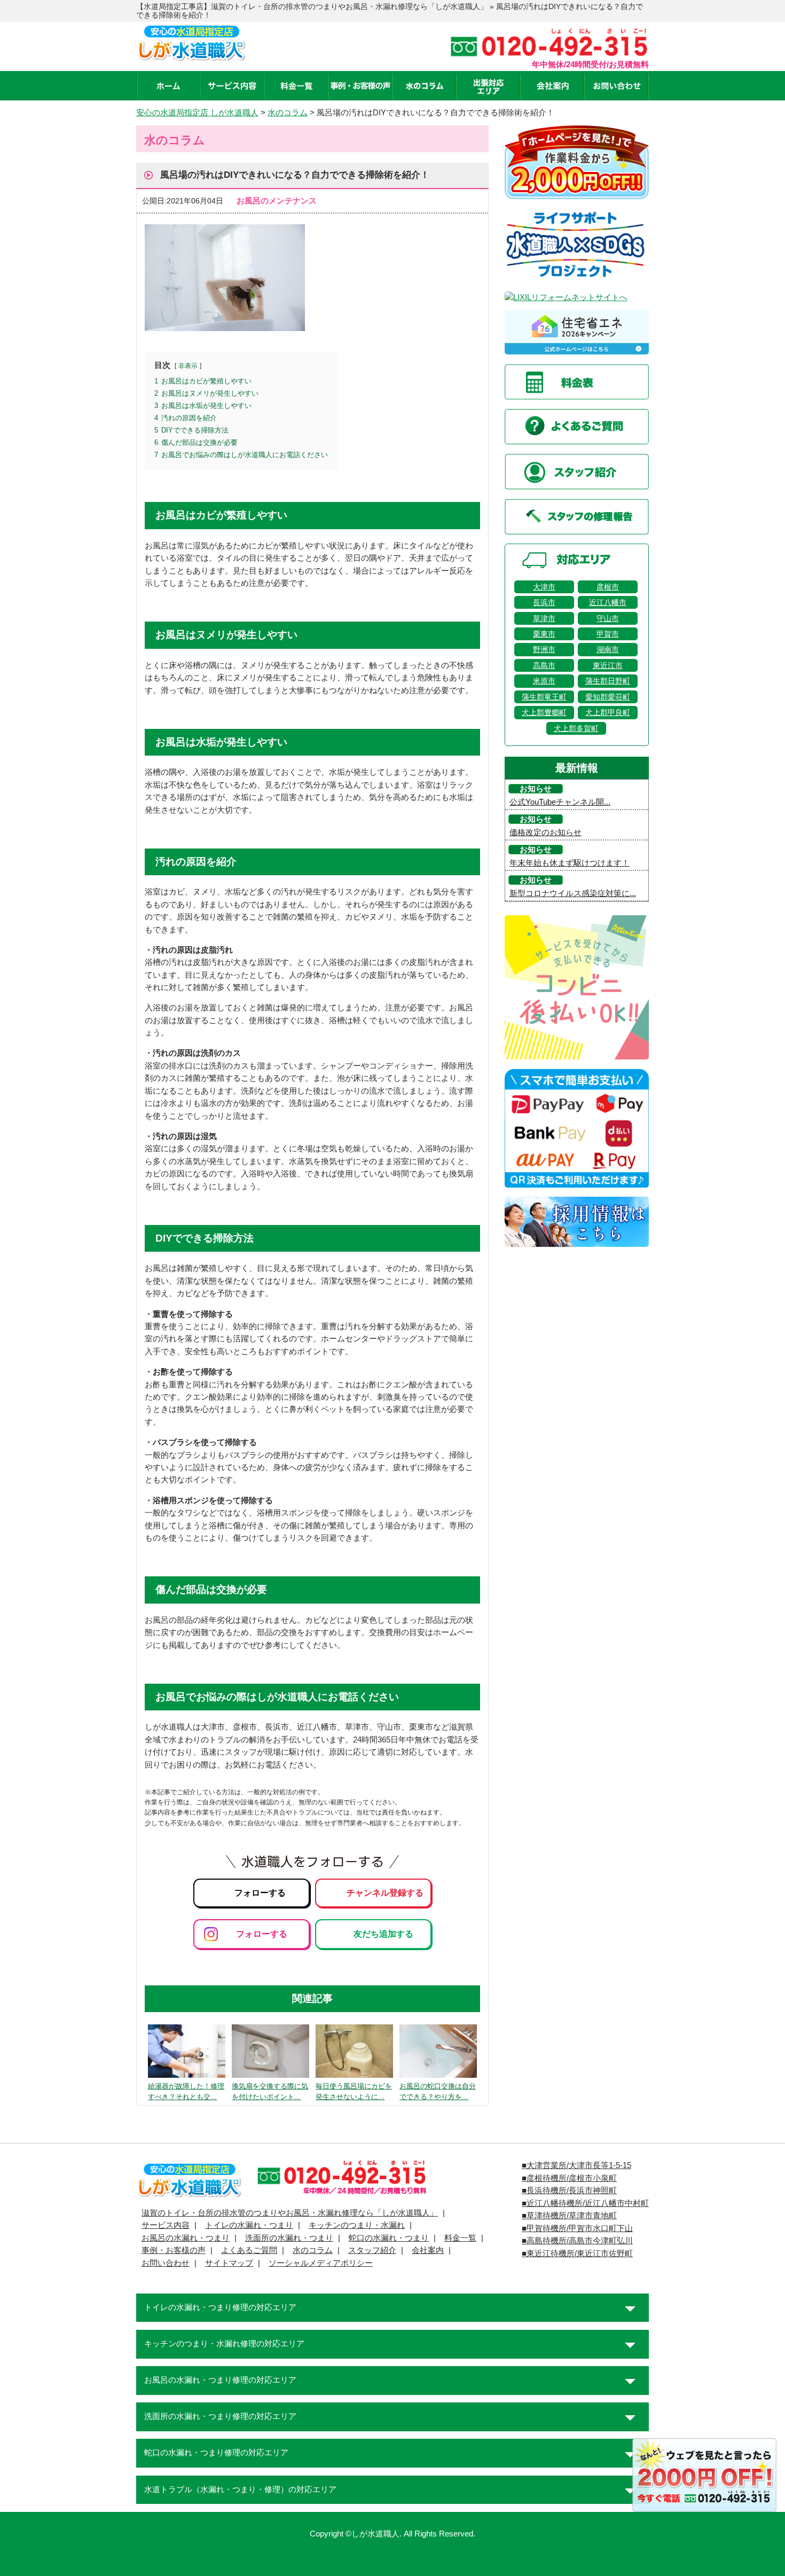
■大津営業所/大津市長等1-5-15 (576, 2165)
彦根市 (608, 587)
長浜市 (544, 602)
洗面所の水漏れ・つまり (289, 2238)
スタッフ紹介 (372, 2250)
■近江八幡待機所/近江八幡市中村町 (585, 2203)
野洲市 (544, 649)
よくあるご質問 (249, 2250)
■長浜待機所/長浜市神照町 (569, 2190)
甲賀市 (608, 634)
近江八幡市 (608, 602)
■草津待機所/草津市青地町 (569, 2216)
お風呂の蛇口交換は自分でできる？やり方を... (438, 2092)
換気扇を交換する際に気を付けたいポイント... (270, 2092)
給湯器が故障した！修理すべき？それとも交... (186, 2092)
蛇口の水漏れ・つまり (389, 2238)
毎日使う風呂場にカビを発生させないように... (354, 2092)
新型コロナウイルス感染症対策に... (573, 893)
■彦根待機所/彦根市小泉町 (569, 2178)
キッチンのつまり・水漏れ (357, 2225)
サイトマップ (229, 2263)
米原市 (544, 681)
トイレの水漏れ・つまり (249, 2225)
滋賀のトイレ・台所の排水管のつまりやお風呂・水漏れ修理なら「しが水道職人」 (290, 2213)
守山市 (608, 618)
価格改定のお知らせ (545, 833)
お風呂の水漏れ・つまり (186, 2238)
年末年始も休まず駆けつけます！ (570, 863)
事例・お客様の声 (174, 2250)
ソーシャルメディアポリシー (321, 2263)
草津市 (544, 618)
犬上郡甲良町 (608, 712)
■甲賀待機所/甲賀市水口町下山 (577, 2228)
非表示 (188, 366)
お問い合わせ (166, 2263)
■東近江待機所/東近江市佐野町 (577, 2253)
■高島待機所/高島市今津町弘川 (577, 2241)
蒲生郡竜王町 (544, 697)
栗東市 (544, 634)
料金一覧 (460, 2238)
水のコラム (313, 2250)
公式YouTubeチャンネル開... (560, 802)
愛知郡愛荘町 (608, 697)
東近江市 (608, 665)
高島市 (544, 665)
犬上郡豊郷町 (544, 712)
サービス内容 (166, 2225)
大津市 (544, 587)
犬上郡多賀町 (576, 728)
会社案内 (428, 2250)
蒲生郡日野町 (608, 681)
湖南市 (608, 649)
